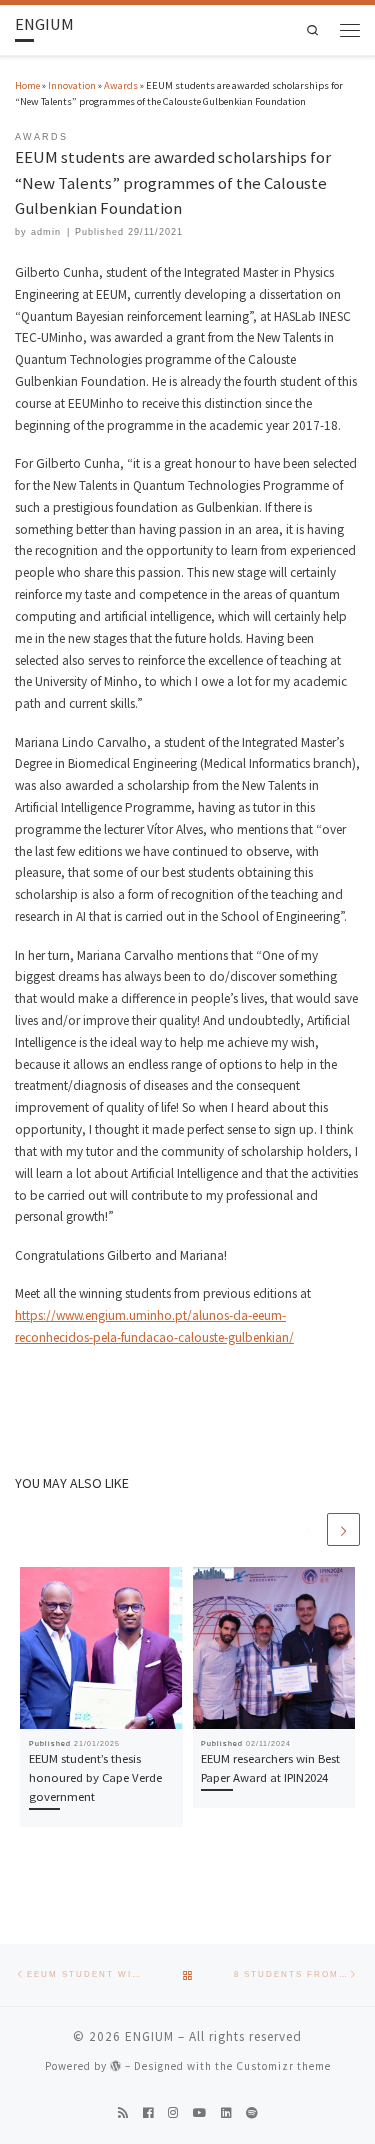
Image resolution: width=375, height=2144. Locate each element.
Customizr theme (283, 2066)
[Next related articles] (343, 1529)
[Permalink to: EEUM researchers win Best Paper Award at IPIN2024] (274, 1648)
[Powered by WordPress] (116, 2065)
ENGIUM (149, 2036)
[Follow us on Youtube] (199, 2113)
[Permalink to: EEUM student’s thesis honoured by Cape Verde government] (101, 1648)
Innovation (72, 85)
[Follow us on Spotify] (252, 2113)
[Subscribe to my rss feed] (123, 2113)
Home (27, 85)
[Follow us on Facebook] (148, 2113)
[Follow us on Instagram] (173, 2113)
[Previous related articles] (308, 1529)
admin (46, 232)
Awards (121, 85)
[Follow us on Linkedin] (226, 2113)
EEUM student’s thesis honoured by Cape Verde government (95, 1777)
